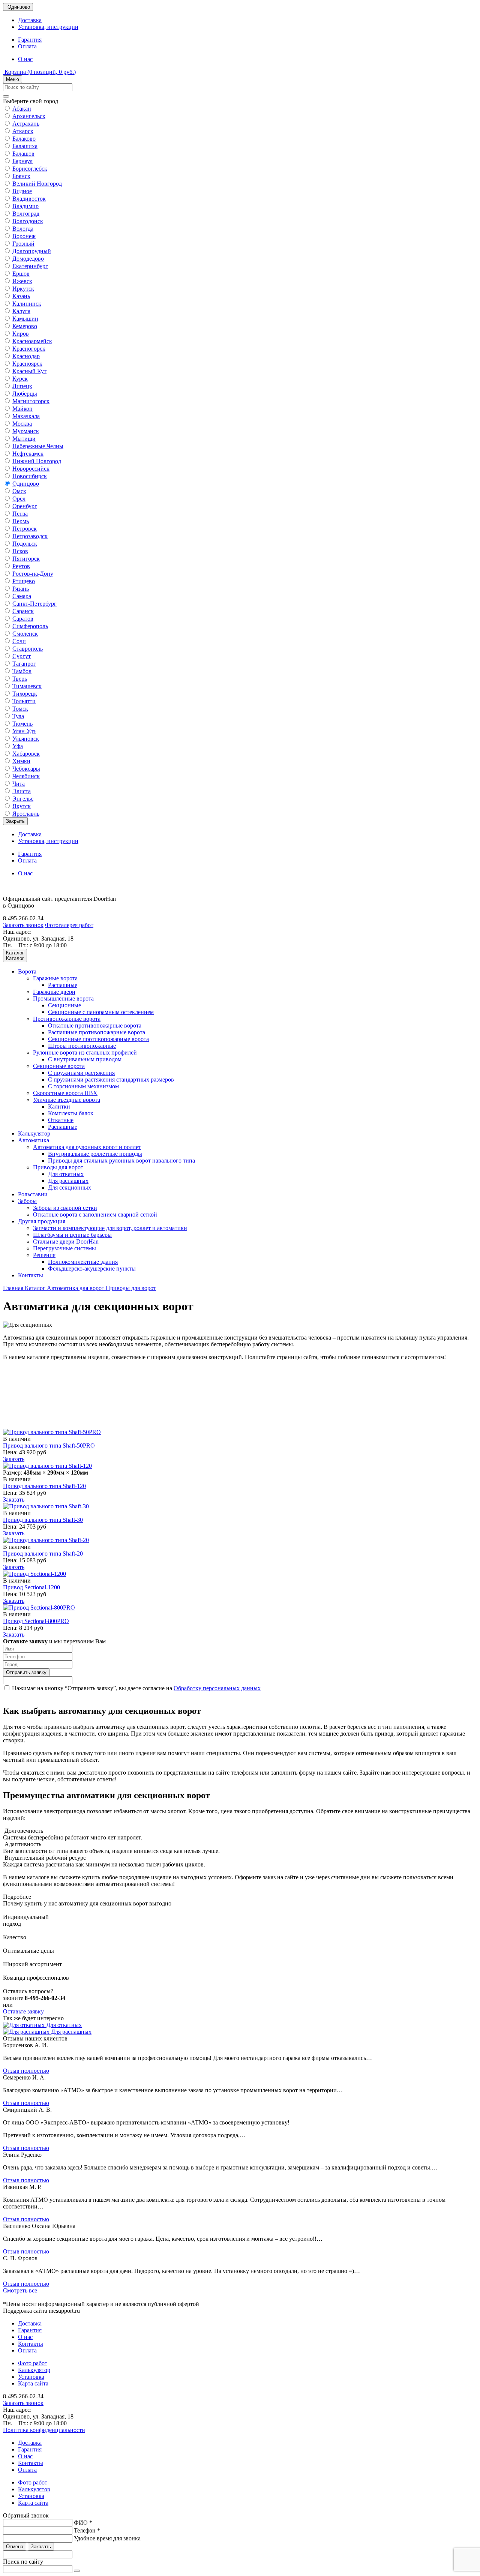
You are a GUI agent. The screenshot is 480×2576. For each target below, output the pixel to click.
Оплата (27, 46)
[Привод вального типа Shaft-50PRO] (52, 1432)
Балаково (24, 139)
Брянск (21, 176)
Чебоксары (26, 769)
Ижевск (22, 281)
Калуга (21, 311)
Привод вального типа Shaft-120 (44, 1486)
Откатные (61, 1120)
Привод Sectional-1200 (31, 1587)
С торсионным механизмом (83, 1086)
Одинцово (26, 484)
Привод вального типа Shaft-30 (43, 1520)
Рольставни (33, 1194)
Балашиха (25, 146)
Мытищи (24, 439)
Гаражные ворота (55, 978)
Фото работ (33, 2363)
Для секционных (70, 1187)
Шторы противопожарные (82, 1046)
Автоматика (34, 1140)
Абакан (22, 109)
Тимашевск (27, 686)
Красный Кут (29, 371)
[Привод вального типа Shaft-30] (46, 1506)
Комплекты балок (71, 1113)
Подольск (25, 544)
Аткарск (23, 131)
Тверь (20, 679)
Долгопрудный (32, 251)
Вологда (23, 229)
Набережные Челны (38, 446)
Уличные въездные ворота (67, 1100)
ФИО (83, 2523)
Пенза (20, 514)
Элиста (22, 791)
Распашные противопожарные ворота (97, 1032)
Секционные (64, 1005)
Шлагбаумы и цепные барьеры (72, 1235)
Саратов (23, 619)
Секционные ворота (59, 1066)
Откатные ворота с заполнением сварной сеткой (95, 1214)
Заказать (14, 1459)
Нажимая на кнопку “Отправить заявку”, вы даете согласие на (136, 1688)
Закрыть (15, 821)
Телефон (87, 2530)
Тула (18, 716)
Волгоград (26, 214)
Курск (20, 379)
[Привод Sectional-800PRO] (39, 1608)
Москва (22, 424)
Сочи (19, 641)
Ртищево (24, 581)
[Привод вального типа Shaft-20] (46, 1540)
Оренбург (25, 506)
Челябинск (26, 776)
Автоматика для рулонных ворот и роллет (87, 1147)
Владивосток (29, 199)
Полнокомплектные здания (83, 1262)
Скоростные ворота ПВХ (65, 1093)
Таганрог (24, 664)
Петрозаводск (30, 536)
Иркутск (23, 289)
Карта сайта (33, 2383)
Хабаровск (26, 754)
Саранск (23, 611)
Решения (44, 1255)
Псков (20, 551)
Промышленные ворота (63, 998)
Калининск (27, 304)
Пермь (21, 521)
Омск (19, 491)
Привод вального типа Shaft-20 (43, 1554)
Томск (20, 709)
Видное (22, 191)
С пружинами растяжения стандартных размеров (111, 1079)
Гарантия (30, 40)
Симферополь (30, 626)
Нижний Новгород (37, 461)
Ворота (27, 971)
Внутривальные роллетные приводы (95, 1154)
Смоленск (25, 634)
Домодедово (28, 259)
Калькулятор (34, 1133)
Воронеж (24, 236)
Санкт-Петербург (34, 604)
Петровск (25, 529)
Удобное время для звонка (107, 2538)
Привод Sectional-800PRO (36, 1621)
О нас (25, 59)
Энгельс (23, 799)
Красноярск (27, 364)
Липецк (22, 386)
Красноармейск (32, 341)
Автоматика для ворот (76, 1288)
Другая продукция (42, 1221)
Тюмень (22, 724)
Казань (21, 296)
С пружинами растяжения (81, 1073)
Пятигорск (26, 559)
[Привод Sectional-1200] (34, 1574)
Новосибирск (30, 476)
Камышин (25, 319)
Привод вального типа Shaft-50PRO (49, 1446)
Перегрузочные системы (64, 1248)
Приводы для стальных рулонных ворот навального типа (121, 1160)
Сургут (22, 656)
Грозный (23, 244)
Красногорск (29, 349)
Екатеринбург (30, 266)
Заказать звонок (23, 925)
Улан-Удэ (24, 731)
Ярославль (26, 814)
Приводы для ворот (58, 1167)
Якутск (22, 806)
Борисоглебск (30, 169)
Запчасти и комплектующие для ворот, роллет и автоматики (110, 1228)
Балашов (23, 154)
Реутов (21, 566)
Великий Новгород (37, 184)
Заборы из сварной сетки (65, 1208)
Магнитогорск (31, 401)
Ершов (21, 274)
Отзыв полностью (26, 2071)
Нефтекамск (28, 454)
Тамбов (22, 671)
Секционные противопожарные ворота (98, 1039)
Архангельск (29, 116)
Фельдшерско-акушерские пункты (92, 1268)
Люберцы (25, 394)
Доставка (30, 20)
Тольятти (24, 701)
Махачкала (26, 416)
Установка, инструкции (48, 27)
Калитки (59, 1106)
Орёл (19, 499)
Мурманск (26, 431)
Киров (21, 334)
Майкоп (22, 409)
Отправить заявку (26, 1672)
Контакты (31, 1275)
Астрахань (26, 124)
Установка (31, 2377)
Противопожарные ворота (67, 1019)
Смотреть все (20, 2290)
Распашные (63, 985)
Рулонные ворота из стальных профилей (85, 1052)
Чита (19, 784)
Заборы (27, 1201)
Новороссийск (31, 469)
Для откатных (66, 1174)
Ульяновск (26, 739)
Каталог (36, 1288)
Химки (21, 761)
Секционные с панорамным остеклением (101, 1012)
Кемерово (25, 326)
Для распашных (68, 1181)
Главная (14, 1288)
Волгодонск (28, 221)
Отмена (15, 2547)
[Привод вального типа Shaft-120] (47, 1466)
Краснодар (26, 356)
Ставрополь (28, 649)
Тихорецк (25, 694)
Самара (22, 596)
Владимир (25, 206)
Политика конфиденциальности (44, 2430)
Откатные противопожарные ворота (95, 1025)
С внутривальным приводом (85, 1059)
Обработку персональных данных (217, 1688)
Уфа (18, 746)
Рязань (21, 589)
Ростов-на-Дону (33, 574)
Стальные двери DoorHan (66, 1241)
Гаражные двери (54, 992)
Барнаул (22, 161)
